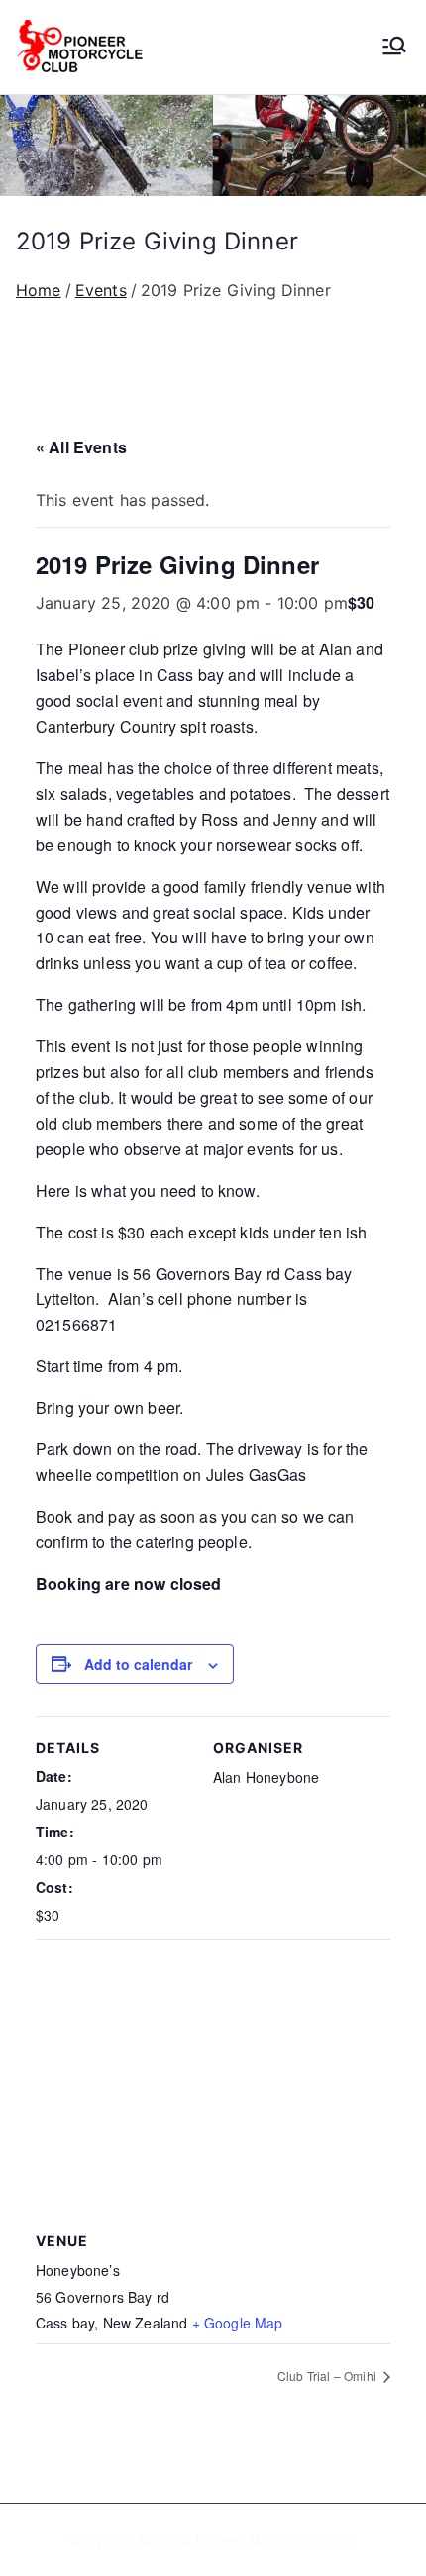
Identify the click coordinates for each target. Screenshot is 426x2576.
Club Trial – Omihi (328, 2376)
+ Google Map (238, 2323)
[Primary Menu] (394, 48)
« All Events (81, 447)
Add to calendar (138, 1664)
